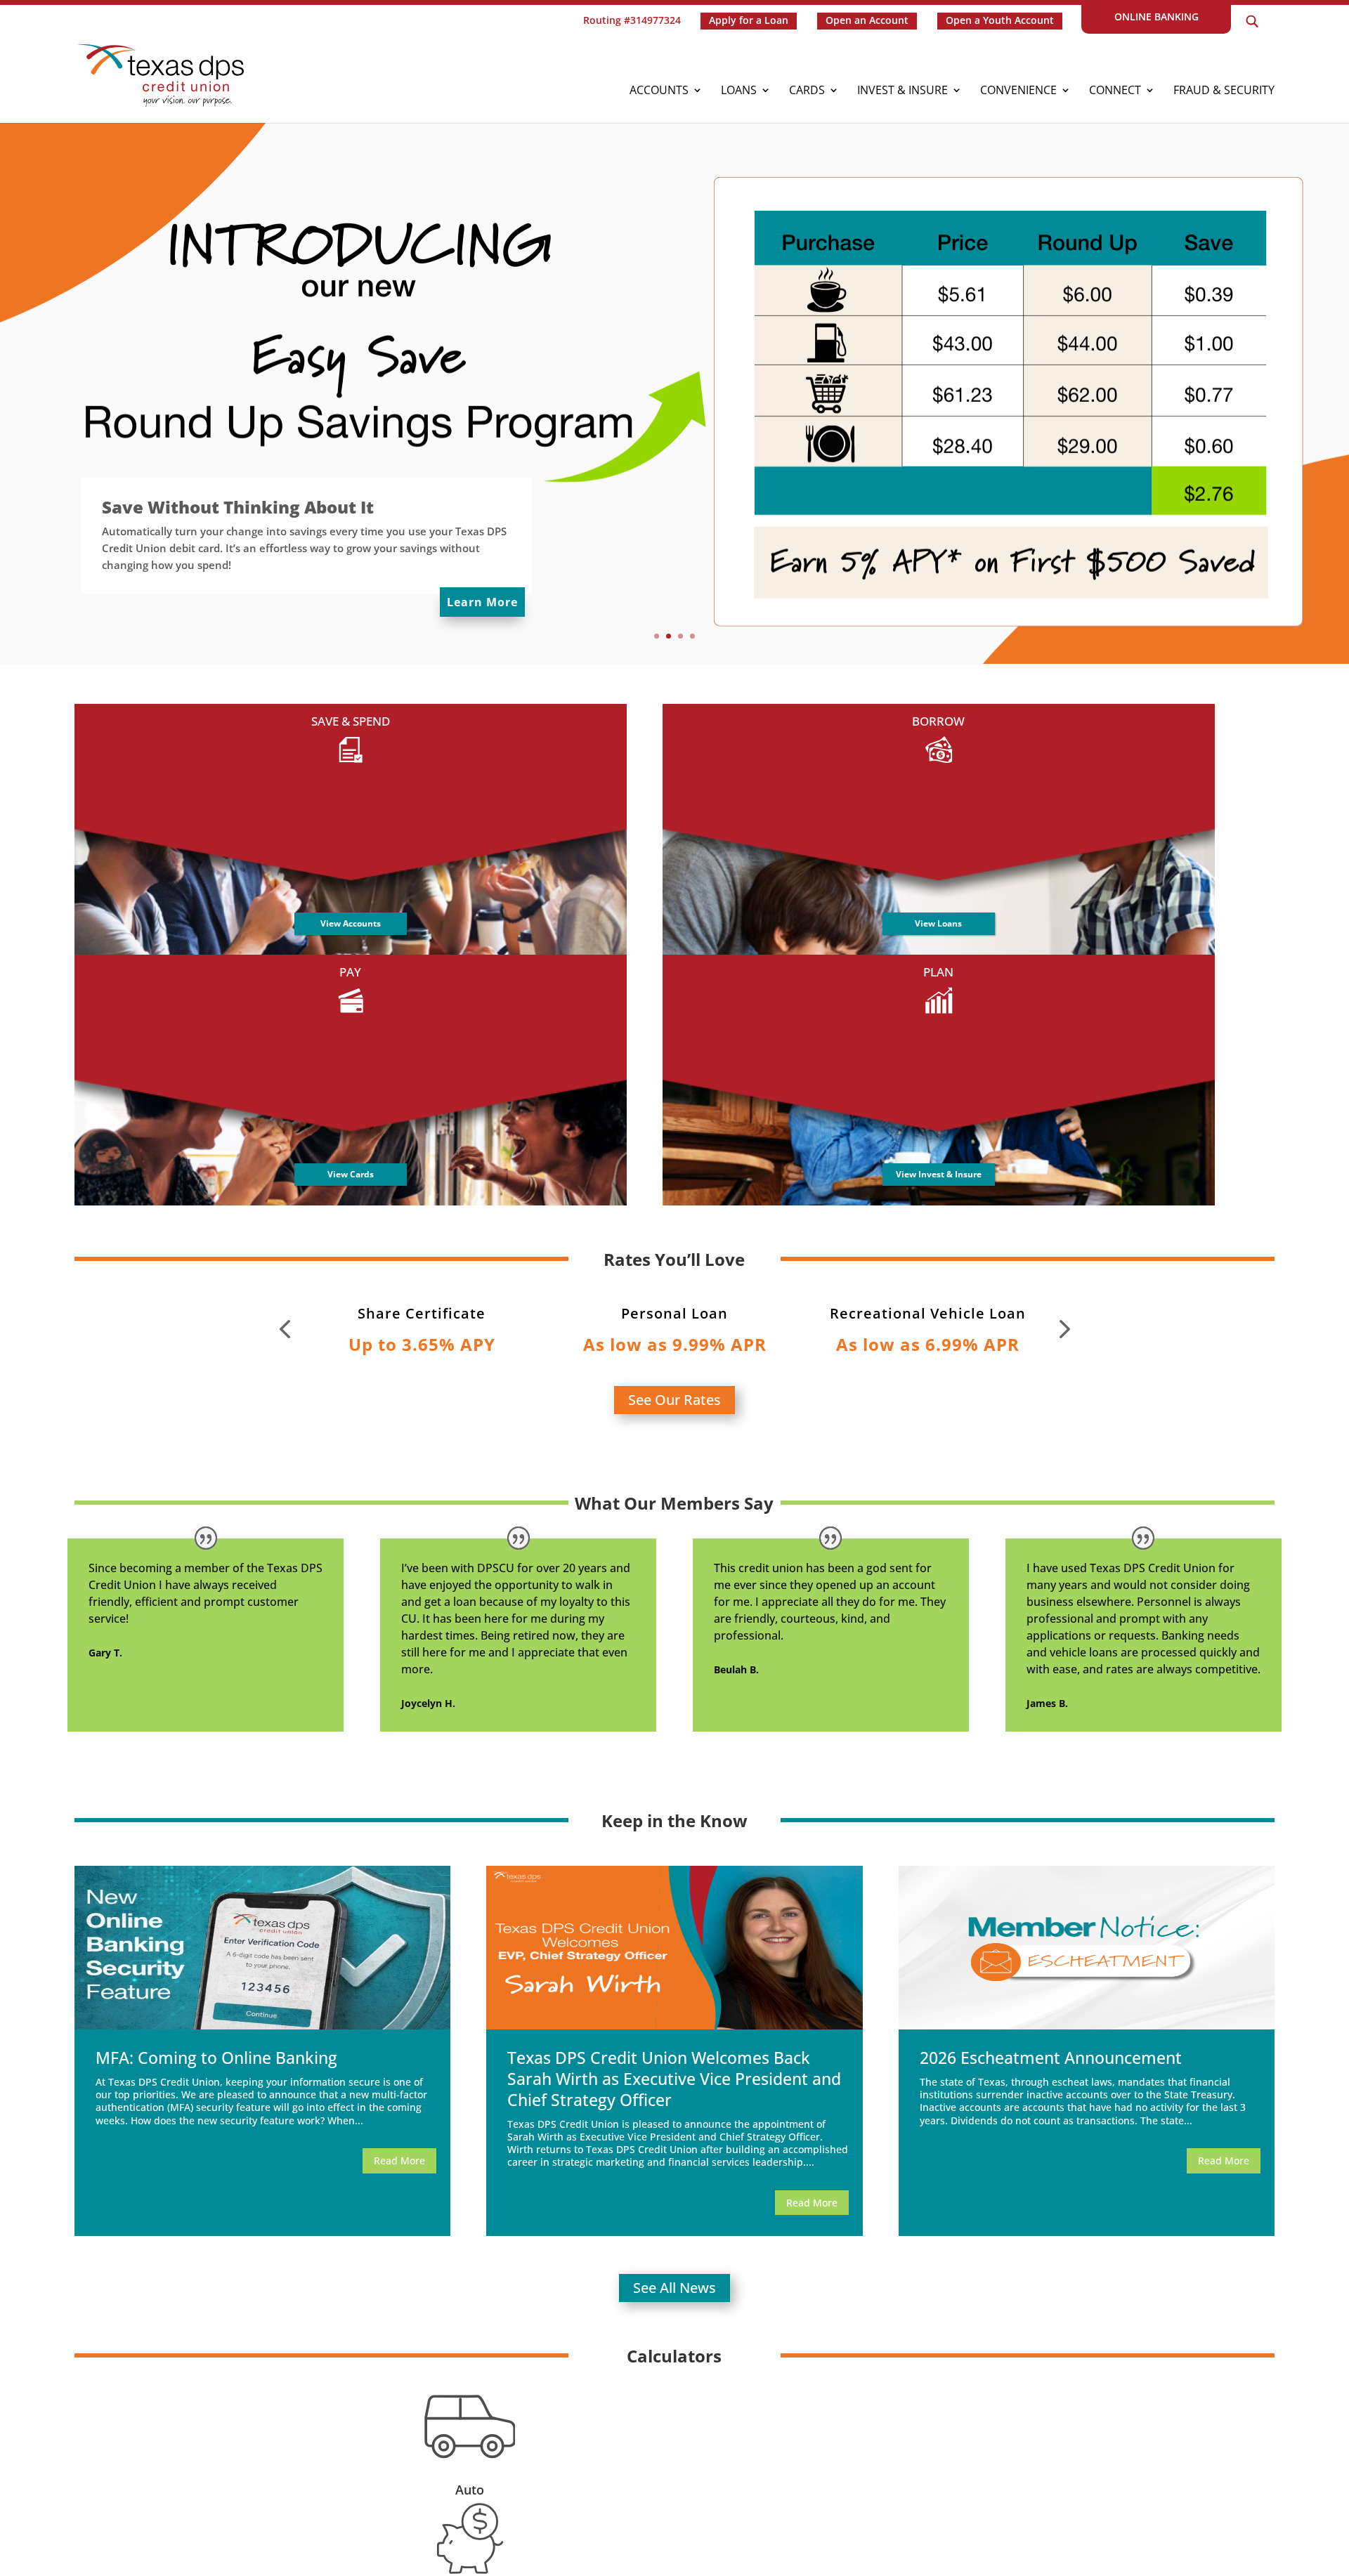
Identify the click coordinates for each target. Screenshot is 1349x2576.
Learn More (482, 602)
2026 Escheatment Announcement (1051, 2058)
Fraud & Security (1224, 91)
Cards (807, 91)
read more (399, 2160)
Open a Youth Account (1000, 20)
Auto (470, 2490)
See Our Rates (674, 1400)
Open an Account (867, 20)
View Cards (351, 1174)
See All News (674, 2288)
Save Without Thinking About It (238, 507)
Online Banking (1156, 17)
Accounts (659, 91)
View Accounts (351, 923)
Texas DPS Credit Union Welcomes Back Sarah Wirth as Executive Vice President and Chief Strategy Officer (674, 2079)
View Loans (938, 923)
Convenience (1018, 91)
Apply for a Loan (749, 20)
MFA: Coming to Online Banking (216, 2058)
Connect (1115, 91)
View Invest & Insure (939, 1174)
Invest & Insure (902, 91)
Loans (739, 91)
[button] (285, 1329)
